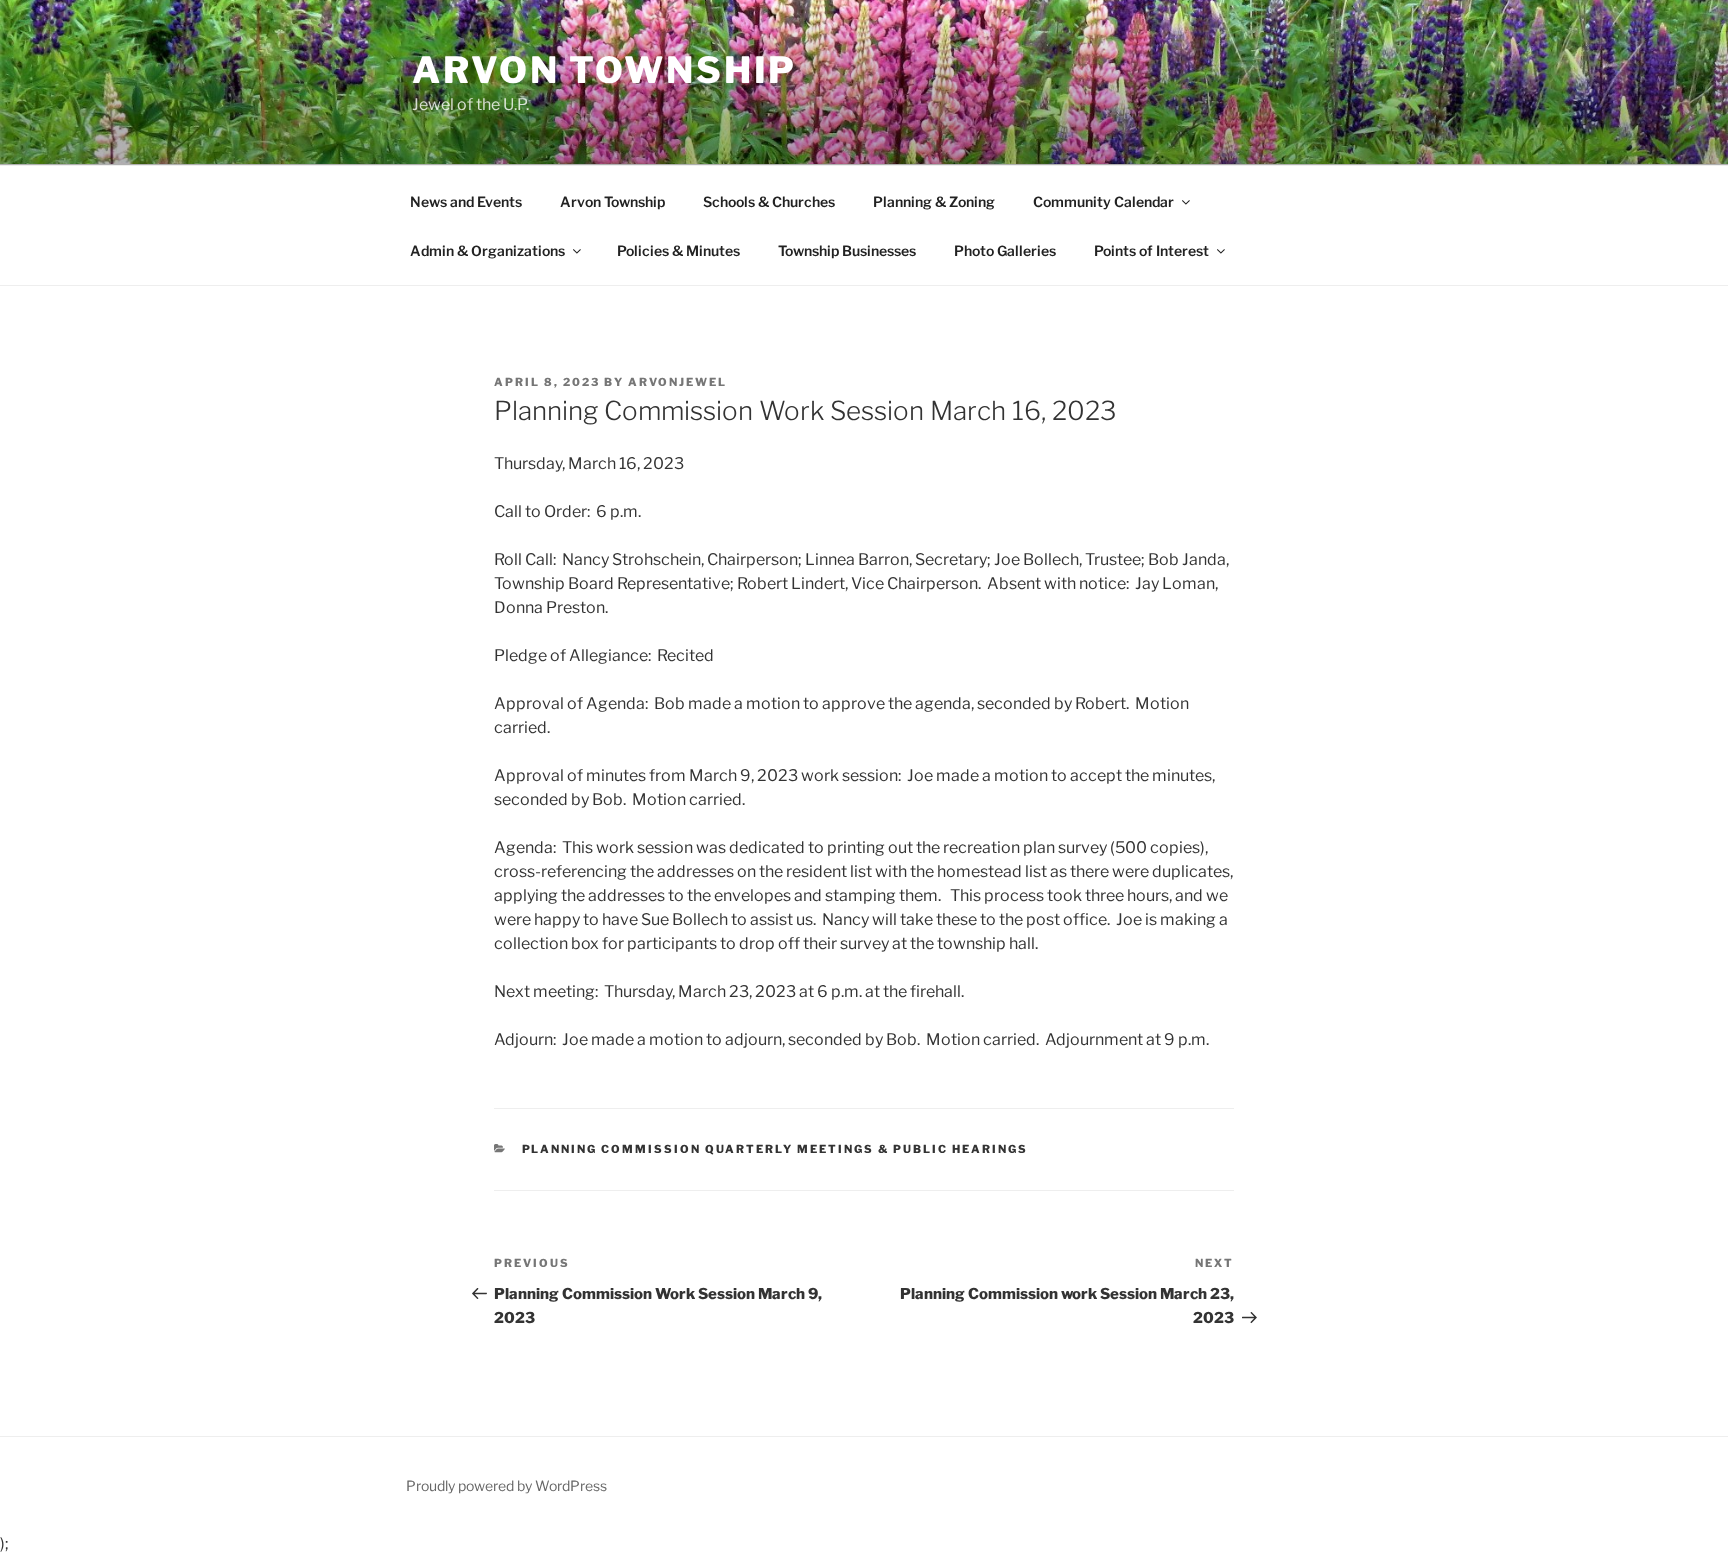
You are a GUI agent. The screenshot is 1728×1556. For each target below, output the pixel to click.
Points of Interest (1151, 250)
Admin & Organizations (487, 250)
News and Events (466, 201)
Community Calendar (1103, 201)
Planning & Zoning (934, 201)
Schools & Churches (769, 201)
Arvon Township (604, 70)
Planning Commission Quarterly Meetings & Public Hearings (775, 1149)
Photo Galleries (1005, 250)
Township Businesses (847, 250)
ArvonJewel (677, 382)
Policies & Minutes (678, 250)
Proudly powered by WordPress (506, 1485)
